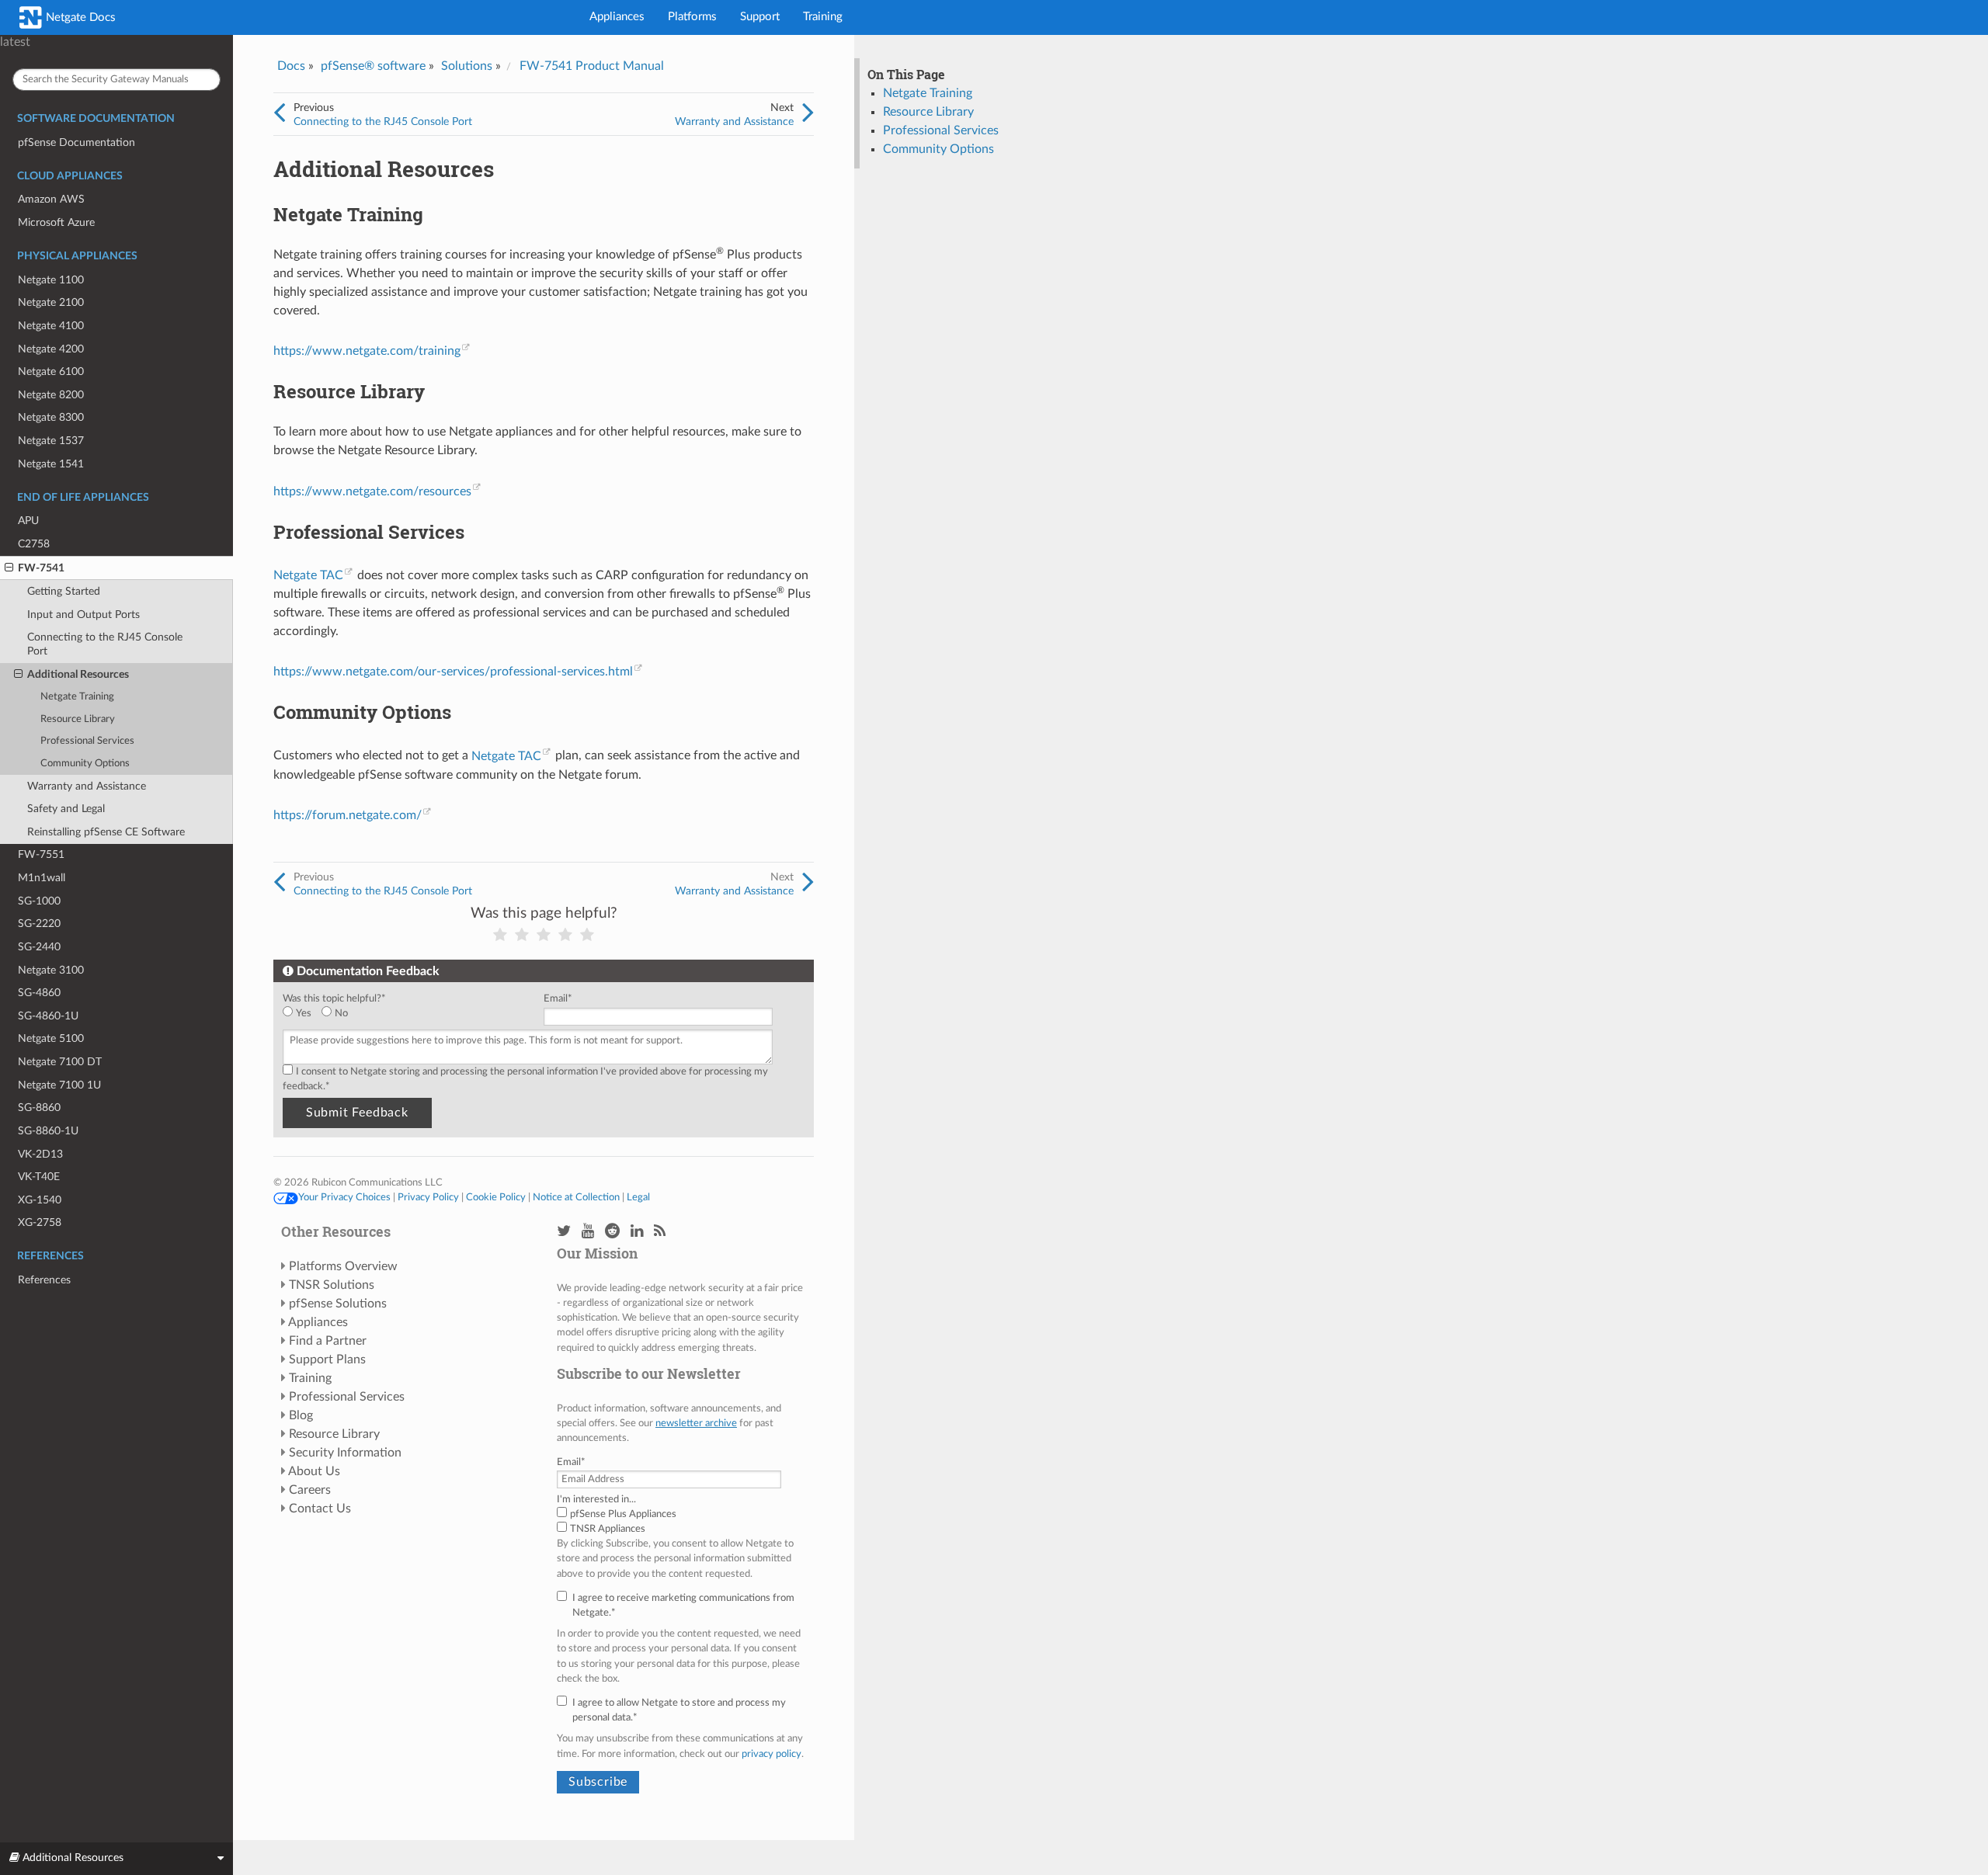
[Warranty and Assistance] (808, 113)
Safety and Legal (66, 809)
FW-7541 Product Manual (592, 66)
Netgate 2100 (51, 302)
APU (28, 521)
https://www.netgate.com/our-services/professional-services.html (453, 672)
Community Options (85, 764)
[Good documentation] (565, 935)
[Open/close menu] (9, 568)
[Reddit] (612, 1232)
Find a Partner (328, 1341)
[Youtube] (588, 1232)
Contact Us (320, 1509)
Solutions (467, 66)
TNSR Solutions (332, 1285)
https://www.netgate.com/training (367, 351)
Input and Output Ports (83, 615)
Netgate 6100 (51, 372)
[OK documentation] (544, 935)
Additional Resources (78, 674)
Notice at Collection (576, 1197)
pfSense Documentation (76, 142)
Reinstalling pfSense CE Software (106, 832)
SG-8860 (39, 1108)
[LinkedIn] (637, 1232)
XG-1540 (40, 1200)
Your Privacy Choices (344, 1197)
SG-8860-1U (48, 1131)
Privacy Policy (428, 1197)
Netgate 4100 (51, 326)
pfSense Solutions (338, 1304)
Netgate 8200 (51, 395)
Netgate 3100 (51, 970)
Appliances (617, 17)
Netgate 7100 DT (60, 1062)
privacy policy (772, 1754)
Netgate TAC (308, 575)
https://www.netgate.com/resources (372, 491)
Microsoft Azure (56, 222)
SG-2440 (39, 947)
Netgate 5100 (51, 1038)
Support (760, 17)
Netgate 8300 (51, 417)
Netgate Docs (79, 17)
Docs (291, 66)
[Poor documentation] (522, 935)
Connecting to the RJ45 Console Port (105, 644)
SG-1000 (39, 901)
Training (823, 17)
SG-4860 (39, 993)
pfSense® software (373, 66)
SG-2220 (39, 924)
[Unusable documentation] (500, 935)
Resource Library (78, 719)
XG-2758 (40, 1222)
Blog (301, 1415)
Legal (638, 1197)
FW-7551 (41, 854)
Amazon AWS (51, 199)
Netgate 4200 (51, 349)
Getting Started (64, 591)
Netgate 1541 (51, 464)
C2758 (34, 544)
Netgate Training (77, 697)
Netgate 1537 (51, 441)
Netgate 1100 (51, 280)
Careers (310, 1490)
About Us (314, 1471)
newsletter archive (696, 1423)
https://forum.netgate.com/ (348, 815)
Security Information (345, 1453)
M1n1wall (42, 878)
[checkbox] (410, 1014)
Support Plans (327, 1359)
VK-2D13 (40, 1154)
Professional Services (87, 741)
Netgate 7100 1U (59, 1085)
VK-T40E (39, 1177)
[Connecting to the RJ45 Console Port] (279, 113)
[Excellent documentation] (587, 935)
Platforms (692, 17)
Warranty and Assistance (87, 786)
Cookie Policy (496, 1197)
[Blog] (660, 1232)
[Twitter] (564, 1232)
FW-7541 (41, 568)
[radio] (302, 1014)
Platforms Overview (343, 1266)
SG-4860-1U (48, 1016)
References (44, 1280)
